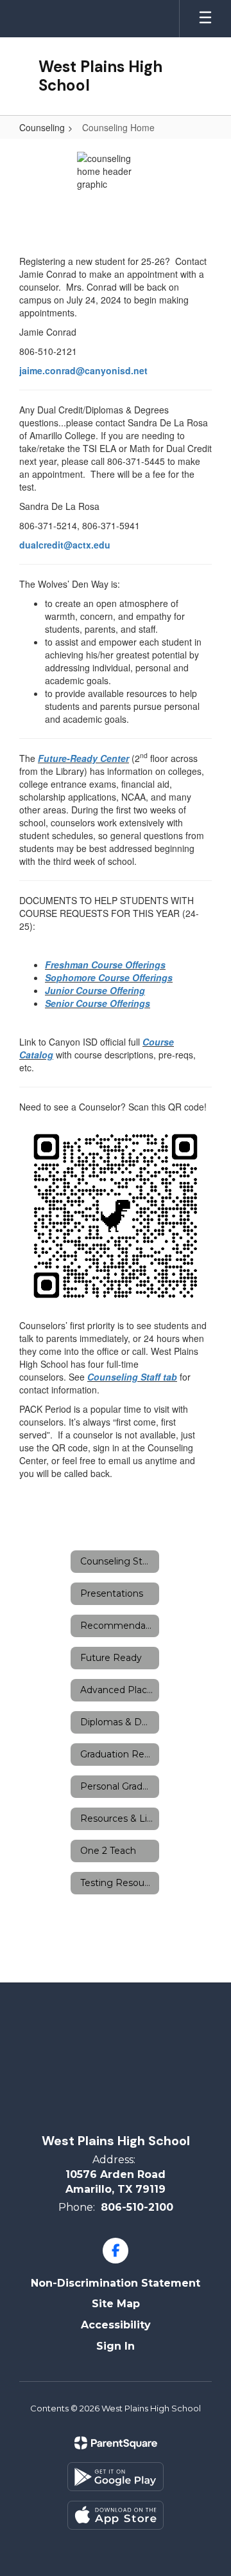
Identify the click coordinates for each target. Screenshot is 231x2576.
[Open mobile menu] (205, 19)
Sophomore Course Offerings (109, 977)
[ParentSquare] (116, 2443)
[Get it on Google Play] (116, 2477)
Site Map (116, 2304)
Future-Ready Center (83, 758)
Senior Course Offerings (98, 1003)
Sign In (116, 2346)
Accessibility (116, 2325)
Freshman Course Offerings (105, 965)
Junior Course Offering (95, 990)
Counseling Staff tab (132, 1377)
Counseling (42, 127)
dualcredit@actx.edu (65, 545)
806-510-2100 (137, 2207)
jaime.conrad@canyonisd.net (83, 370)
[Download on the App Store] (116, 2515)
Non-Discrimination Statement (116, 2283)
